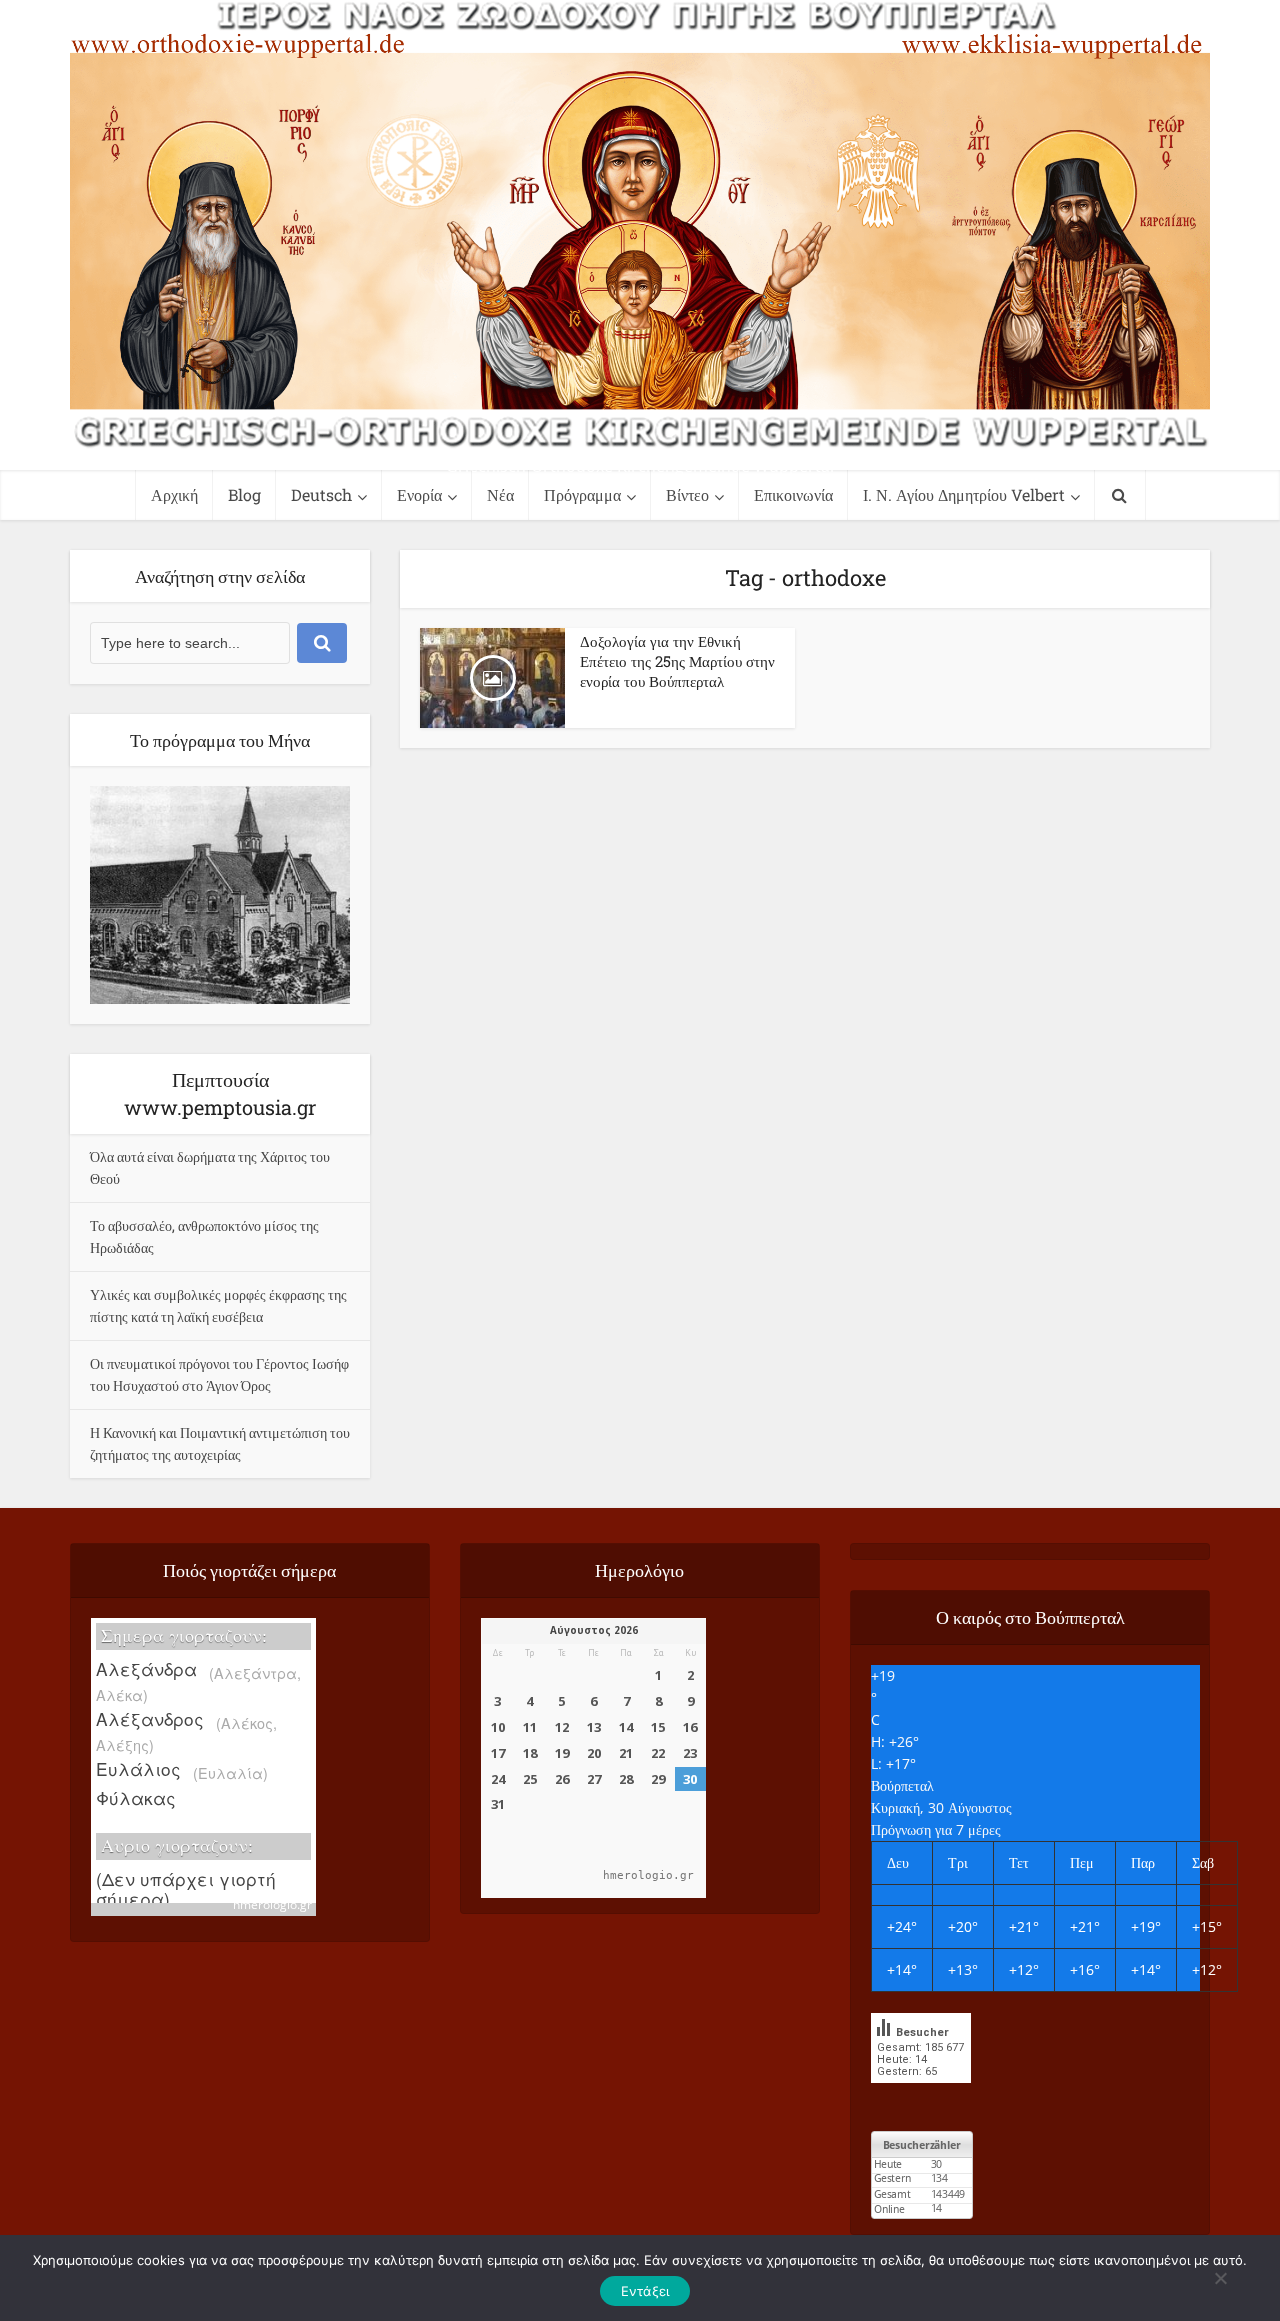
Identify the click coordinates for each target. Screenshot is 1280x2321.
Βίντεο (687, 494)
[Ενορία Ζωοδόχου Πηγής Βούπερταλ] (640, 225)
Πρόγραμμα (582, 494)
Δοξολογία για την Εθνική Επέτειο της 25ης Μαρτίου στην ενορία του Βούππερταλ (677, 661)
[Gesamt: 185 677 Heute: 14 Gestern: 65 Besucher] (921, 2097)
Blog (244, 494)
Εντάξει (645, 2291)
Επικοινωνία (793, 494)
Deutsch (321, 494)
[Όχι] (1220, 2278)
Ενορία (419, 494)
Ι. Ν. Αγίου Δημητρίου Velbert (964, 494)
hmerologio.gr (272, 1904)
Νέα (500, 494)
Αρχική (174, 494)
